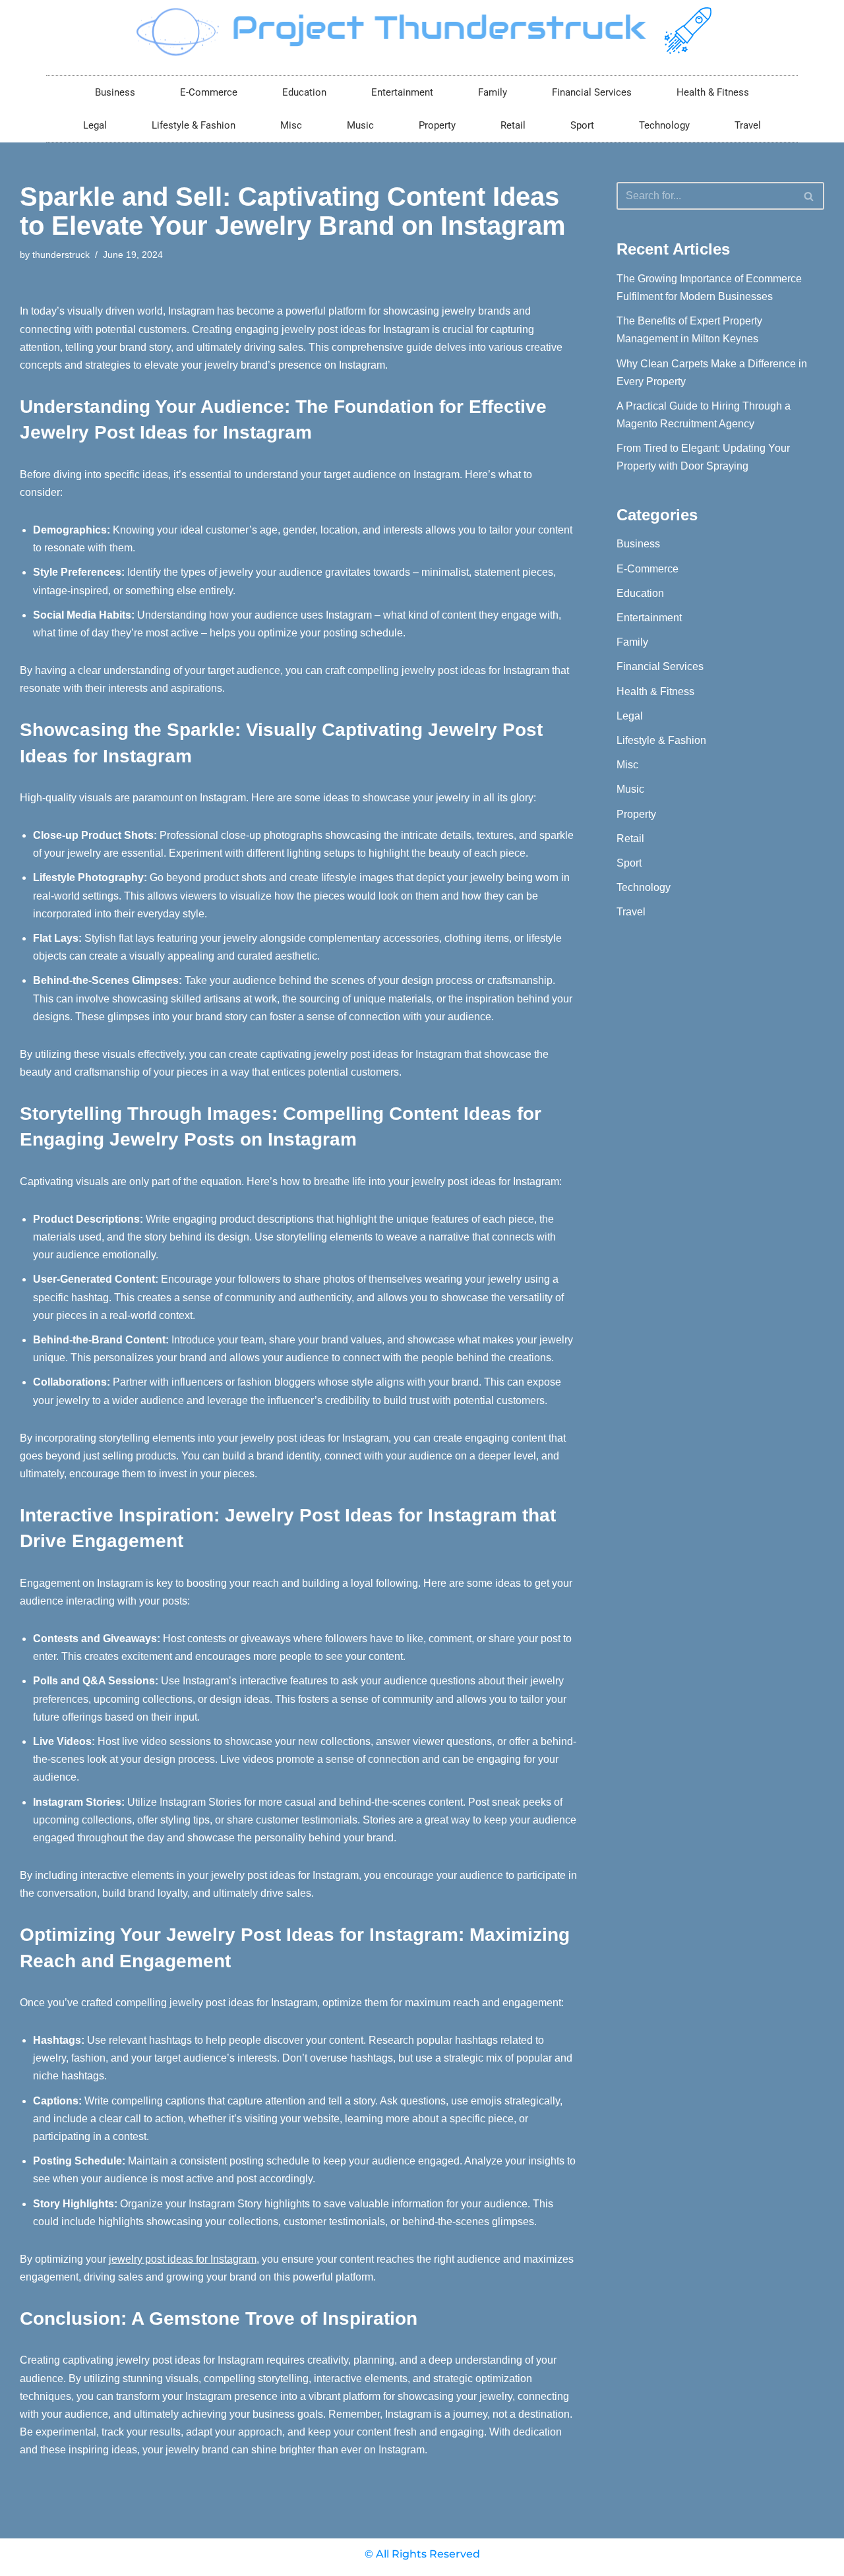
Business (115, 92)
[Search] (809, 196)
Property (437, 125)
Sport (582, 125)
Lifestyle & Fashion (194, 125)
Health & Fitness (713, 92)
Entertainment (402, 92)
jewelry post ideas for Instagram (183, 2259)
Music (360, 125)
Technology (664, 125)
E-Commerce (209, 92)
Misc (291, 125)
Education (304, 92)
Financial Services (592, 92)
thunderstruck (61, 255)
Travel (748, 125)
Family (493, 92)
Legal (95, 125)
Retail (513, 125)
